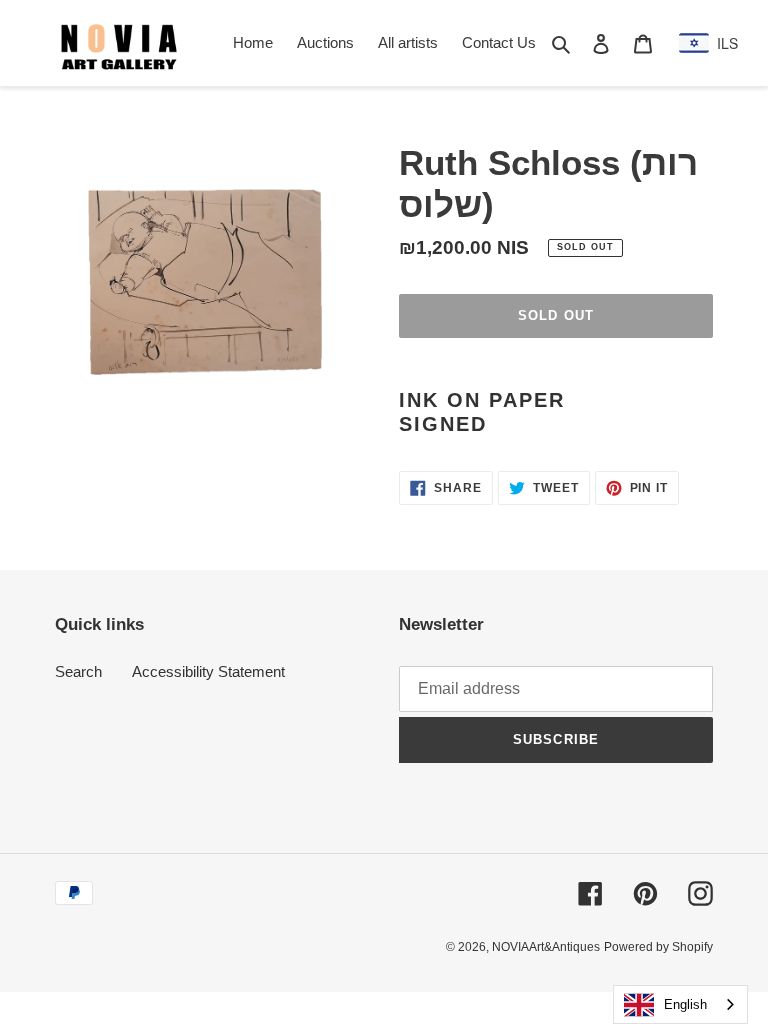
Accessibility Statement (208, 671)
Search (78, 671)
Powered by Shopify (658, 947)
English (685, 1004)
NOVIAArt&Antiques (546, 947)
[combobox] (680, 1004)
